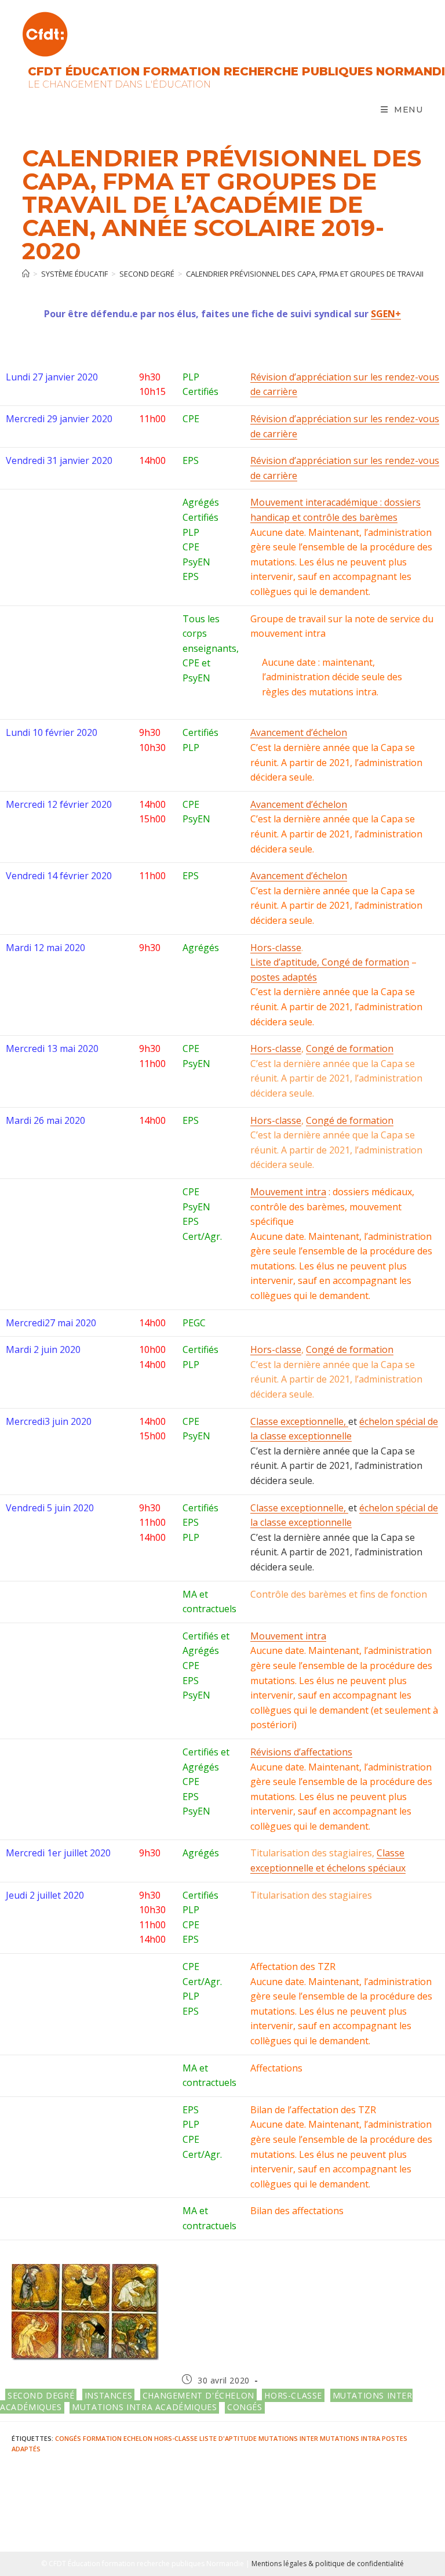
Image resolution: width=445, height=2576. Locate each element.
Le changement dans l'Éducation (119, 84)
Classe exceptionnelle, (299, 1421)
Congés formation (88, 2438)
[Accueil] (26, 274)
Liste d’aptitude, (286, 962)
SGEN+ (386, 314)
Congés (245, 2407)
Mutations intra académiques (144, 2407)
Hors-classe (276, 948)
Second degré (41, 2395)
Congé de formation (365, 962)
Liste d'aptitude (228, 2438)
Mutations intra (350, 2438)
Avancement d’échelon (299, 732)
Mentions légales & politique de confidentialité (328, 2564)
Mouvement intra (288, 1192)
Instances (108, 2395)
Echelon (138, 2438)
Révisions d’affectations (301, 1752)
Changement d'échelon (198, 2395)
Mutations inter (288, 2438)
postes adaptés (284, 977)
